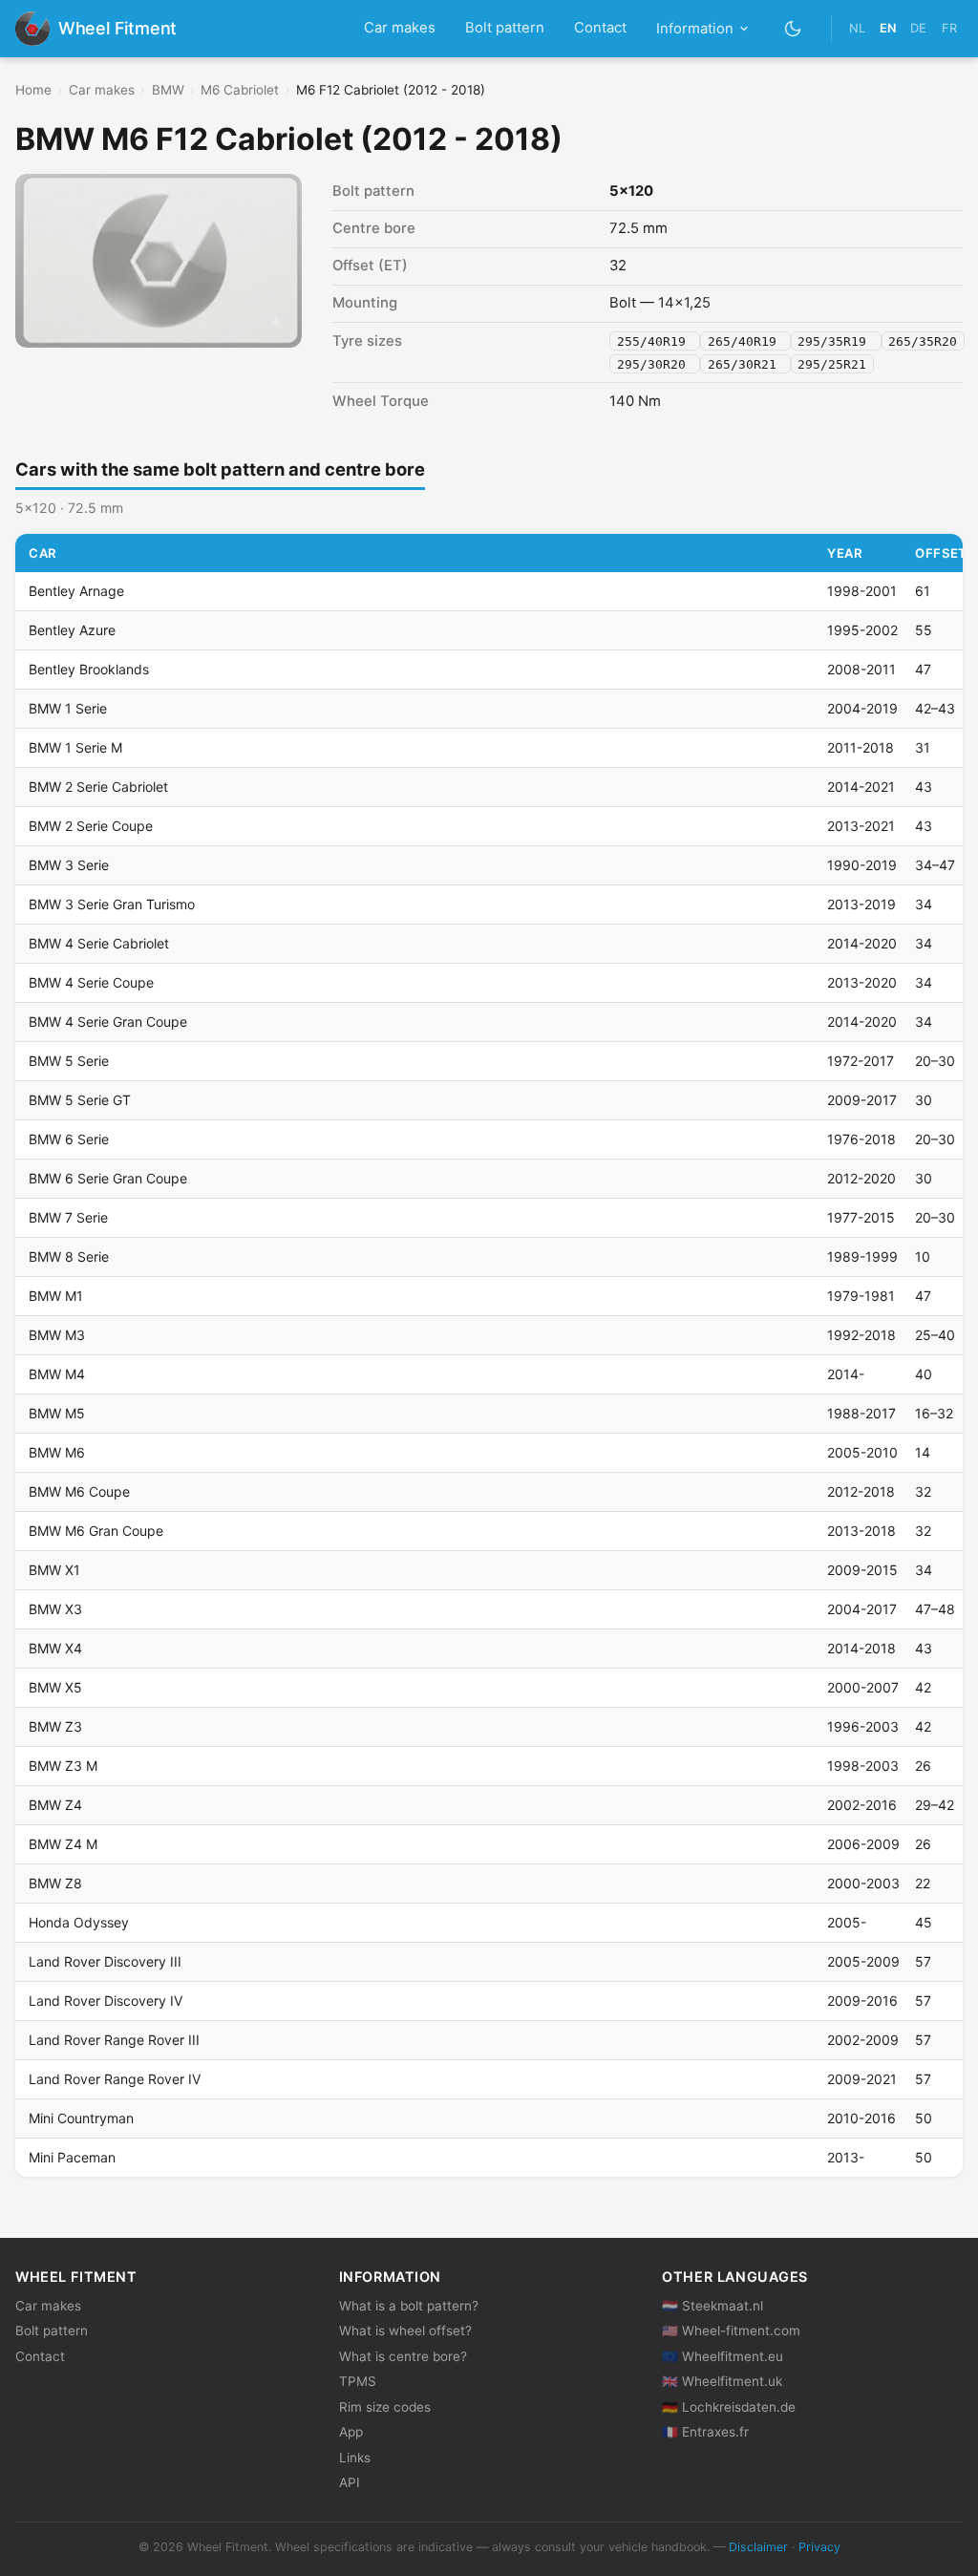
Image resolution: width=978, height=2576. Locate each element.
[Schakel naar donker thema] (793, 28)
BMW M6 (57, 1452)
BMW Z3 (55, 1726)
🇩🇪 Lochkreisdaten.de (729, 2407)
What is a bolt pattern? (409, 2306)
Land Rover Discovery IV (106, 2001)
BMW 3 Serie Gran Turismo (112, 904)
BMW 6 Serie (69, 1139)
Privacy (819, 2547)
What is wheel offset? (405, 2331)
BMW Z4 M (63, 1844)
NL (857, 28)
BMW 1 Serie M (75, 747)
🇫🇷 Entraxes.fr (705, 2432)
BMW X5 (55, 1687)
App (351, 2432)
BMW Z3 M (63, 1766)
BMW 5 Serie (69, 1061)
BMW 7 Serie (68, 1217)
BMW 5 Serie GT (80, 1100)
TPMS (358, 2381)
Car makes (400, 28)
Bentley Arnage (76, 591)
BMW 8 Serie (69, 1256)
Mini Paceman (72, 2157)
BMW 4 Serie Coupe (91, 982)
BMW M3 (57, 1335)
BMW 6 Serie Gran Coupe (108, 1178)
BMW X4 (55, 1648)
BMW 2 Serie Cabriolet (98, 787)
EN (888, 28)
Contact (600, 28)
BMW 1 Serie (68, 708)
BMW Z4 (55, 1805)
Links (355, 2458)
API (350, 2482)
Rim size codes (385, 2407)
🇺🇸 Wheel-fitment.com (731, 2331)
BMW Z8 (55, 1883)
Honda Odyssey (79, 1922)
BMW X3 (55, 1609)
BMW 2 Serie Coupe (91, 826)
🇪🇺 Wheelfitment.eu (723, 2356)
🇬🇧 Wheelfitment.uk (722, 2381)
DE (918, 28)
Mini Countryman (81, 2118)
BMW (168, 90)
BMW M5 (57, 1413)
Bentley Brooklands (89, 669)
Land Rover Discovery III (105, 1961)
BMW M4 (57, 1374)
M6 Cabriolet (240, 90)
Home (33, 90)
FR (949, 28)
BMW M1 (56, 1296)
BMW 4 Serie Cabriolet (99, 943)
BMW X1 (54, 1570)
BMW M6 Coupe (79, 1491)
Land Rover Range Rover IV (115, 2079)
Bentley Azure (72, 630)
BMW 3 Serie (69, 865)
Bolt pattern (505, 28)
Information (695, 29)
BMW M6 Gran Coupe (96, 1531)
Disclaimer (758, 2547)
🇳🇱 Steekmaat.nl (712, 2306)
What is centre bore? (403, 2356)
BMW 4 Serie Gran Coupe (108, 1022)
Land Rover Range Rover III (114, 2040)
